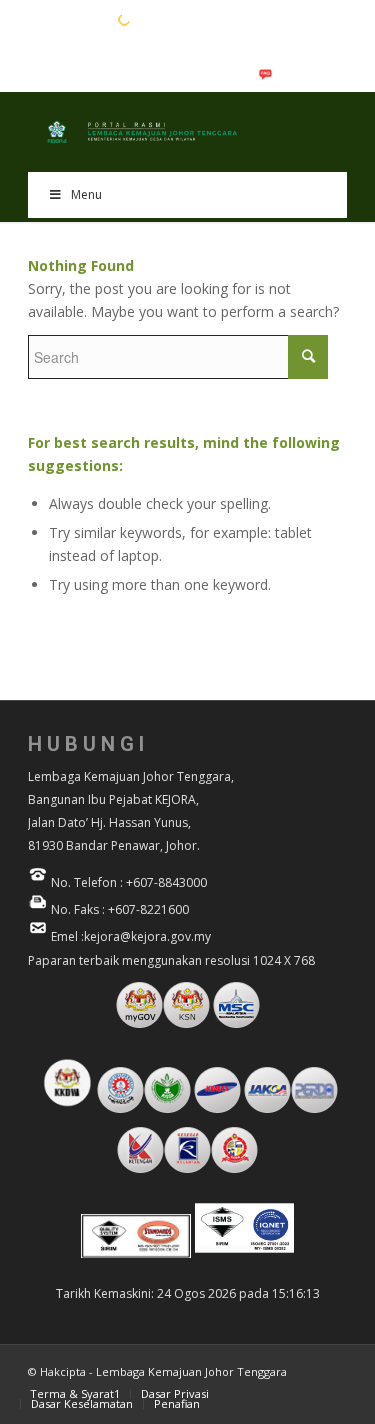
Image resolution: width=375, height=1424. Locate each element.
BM (69, 19)
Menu (86, 194)
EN (38, 19)
